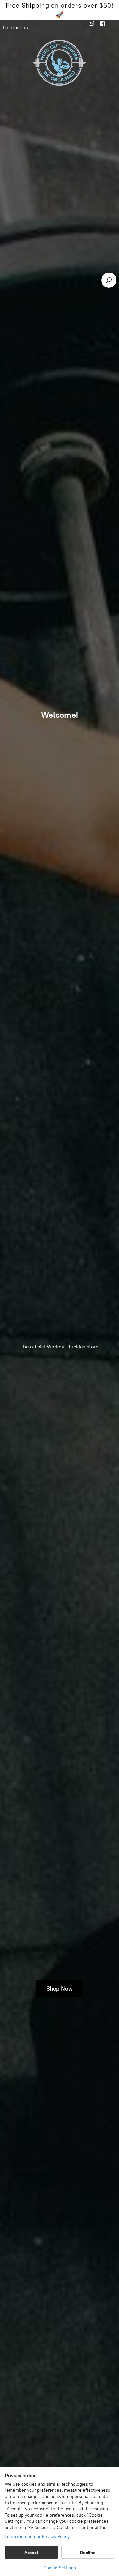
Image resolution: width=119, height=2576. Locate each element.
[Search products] (109, 280)
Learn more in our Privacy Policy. (38, 2536)
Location (61, 18)
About (34, 18)
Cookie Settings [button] (60, 2568)
